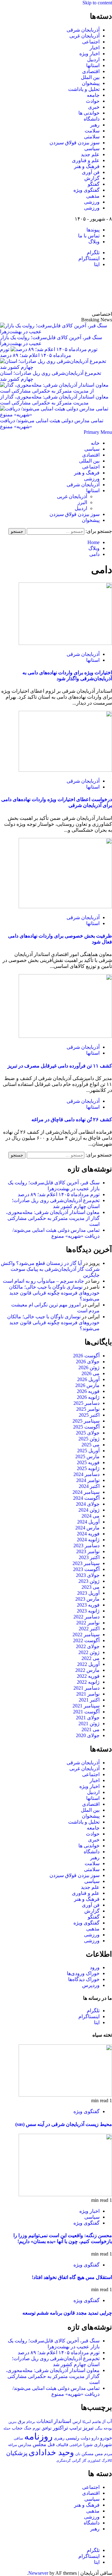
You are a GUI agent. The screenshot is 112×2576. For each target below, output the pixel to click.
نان (78, 2454)
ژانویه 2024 (88, 1540)
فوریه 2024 (88, 1534)
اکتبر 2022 (89, 1629)
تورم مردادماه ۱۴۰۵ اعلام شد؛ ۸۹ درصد (59, 1194)
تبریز (88, 2428)
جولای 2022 (88, 1646)
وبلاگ (94, 242)
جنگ (28, 2428)
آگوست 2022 (86, 1640)
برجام (31, 2422)
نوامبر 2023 (88, 1551)
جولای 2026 (88, 1362)
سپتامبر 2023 (86, 1563)
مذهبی (93, 196)
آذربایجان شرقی (83, 30)
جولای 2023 (88, 1575)
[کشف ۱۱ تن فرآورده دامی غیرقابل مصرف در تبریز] (65, 1036)
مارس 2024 (87, 1528)
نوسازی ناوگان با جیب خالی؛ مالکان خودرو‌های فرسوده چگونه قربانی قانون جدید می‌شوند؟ (54, 1293)
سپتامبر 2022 (86, 1635)
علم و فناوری (86, 160)
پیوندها (93, 230)
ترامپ (75, 2428)
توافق (47, 2428)
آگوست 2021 (86, 1712)
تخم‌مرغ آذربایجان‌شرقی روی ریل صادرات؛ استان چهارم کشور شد (51, 376)
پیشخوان (91, 83)
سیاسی (92, 149)
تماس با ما (89, 236)
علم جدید (90, 154)
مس (99, 2454)
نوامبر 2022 (88, 1623)
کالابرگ (107, 2460)
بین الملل (90, 77)
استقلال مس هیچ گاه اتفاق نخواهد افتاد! (72, 2277)
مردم (108, 2454)
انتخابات (44, 2421)
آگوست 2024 (86, 1498)
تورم (37, 2428)
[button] (98, 432)
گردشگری (63, 2460)
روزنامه (38, 2436)
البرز (82, 502)
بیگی (99, 2428)
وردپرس (91, 1985)
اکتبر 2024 (89, 1486)
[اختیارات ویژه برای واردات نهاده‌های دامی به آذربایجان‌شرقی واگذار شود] (65, 643)
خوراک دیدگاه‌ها (84, 1979)
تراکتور (61, 2428)
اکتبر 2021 (89, 1700)
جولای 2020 (88, 1735)
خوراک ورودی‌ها (83, 1973)
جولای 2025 (88, 1433)
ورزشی (92, 202)
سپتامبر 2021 (86, 1706)
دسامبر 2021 (86, 1688)
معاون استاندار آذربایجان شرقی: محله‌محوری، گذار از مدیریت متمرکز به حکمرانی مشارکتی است (54, 400)
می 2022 (91, 1658)
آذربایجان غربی (84, 36)
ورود (95, 1967)
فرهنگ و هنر (87, 166)
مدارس (25, 2445)
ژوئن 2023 (89, 1581)
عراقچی (76, 2445)
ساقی (18, 2438)
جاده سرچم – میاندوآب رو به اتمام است (43, 1281)
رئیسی (72, 2438)
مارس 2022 (87, 1670)
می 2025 (91, 1445)
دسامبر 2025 (86, 1403)
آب (109, 2421)
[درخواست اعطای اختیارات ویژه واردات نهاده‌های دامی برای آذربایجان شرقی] (65, 770)
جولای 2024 (88, 1504)
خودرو (106, 2438)
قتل (51, 2444)
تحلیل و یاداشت (84, 89)
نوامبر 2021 (88, 1694)
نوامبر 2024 (88, 1480)
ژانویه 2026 (88, 1397)
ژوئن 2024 (89, 1510)
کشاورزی (94, 2461)
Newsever (38, 2573)
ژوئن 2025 (89, 1439)
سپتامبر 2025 (86, 1421)
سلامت (92, 131)
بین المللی (89, 461)
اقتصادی (91, 71)
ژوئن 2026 (89, 1367)
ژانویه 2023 (88, 1611)
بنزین (12, 2422)
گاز (84, 2460)
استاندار (63, 2421)
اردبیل (93, 59)
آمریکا (87, 2422)
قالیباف (62, 2445)
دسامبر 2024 (86, 1474)
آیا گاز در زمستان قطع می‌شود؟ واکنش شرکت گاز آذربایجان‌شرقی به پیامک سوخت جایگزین (50, 1269)
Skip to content (97, 3)
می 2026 (91, 1373)
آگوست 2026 (86, 1356)
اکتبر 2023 (89, 1557)
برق (21, 2421)
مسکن (88, 2454)
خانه (95, 443)
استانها (93, 65)
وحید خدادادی (51, 2452)
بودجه (108, 2428)
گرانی (76, 2461)
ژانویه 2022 (88, 1682)
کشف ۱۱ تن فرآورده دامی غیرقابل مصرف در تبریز (60, 1066)
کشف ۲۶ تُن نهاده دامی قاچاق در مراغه (72, 1120)
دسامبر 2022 (86, 1617)
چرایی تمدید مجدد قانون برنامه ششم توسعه (67, 2313)
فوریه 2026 (88, 1391)
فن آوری (91, 172)
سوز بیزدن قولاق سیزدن (75, 143)
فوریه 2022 (88, 1676)
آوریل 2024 (88, 1522)
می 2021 (91, 1729)
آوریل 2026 (88, 1379)
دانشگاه (92, 119)
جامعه (93, 95)
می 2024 (91, 1516)
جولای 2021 (88, 1718)
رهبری (59, 2438)
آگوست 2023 (86, 1569)
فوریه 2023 (88, 1605)
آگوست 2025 (86, 1427)
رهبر (95, 125)
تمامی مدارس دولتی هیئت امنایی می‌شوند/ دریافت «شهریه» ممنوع (52, 424)
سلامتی (92, 137)
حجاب (17, 2428)
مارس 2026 (87, 1385)
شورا (88, 2445)
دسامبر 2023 (86, 1546)
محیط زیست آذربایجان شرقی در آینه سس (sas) (64, 2124)
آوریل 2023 (88, 1593)
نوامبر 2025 (88, 1409)
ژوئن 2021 (89, 1724)
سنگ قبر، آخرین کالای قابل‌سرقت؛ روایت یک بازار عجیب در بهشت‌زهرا (51, 340)
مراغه (12, 2445)
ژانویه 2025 (88, 1468)
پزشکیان (17, 2453)
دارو (95, 2438)
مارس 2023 (87, 1599)
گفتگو (94, 184)
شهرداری (103, 2445)
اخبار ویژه (89, 54)
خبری (94, 107)
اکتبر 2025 (89, 1415)
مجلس (40, 2444)
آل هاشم (99, 2422)
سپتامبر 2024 (86, 1492)
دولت (85, 2438)
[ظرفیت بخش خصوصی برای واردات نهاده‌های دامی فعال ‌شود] (65, 907)
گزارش (92, 178)
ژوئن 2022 (89, 1652)
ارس (77, 2422)
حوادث (93, 101)
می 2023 (91, 1587)
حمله (7, 2428)
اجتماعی (91, 42)
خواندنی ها (89, 113)
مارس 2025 (87, 1456)
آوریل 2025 (88, 1451)
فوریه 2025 (88, 1462)
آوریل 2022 (88, 1664)
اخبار (95, 48)
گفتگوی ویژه (86, 190)
